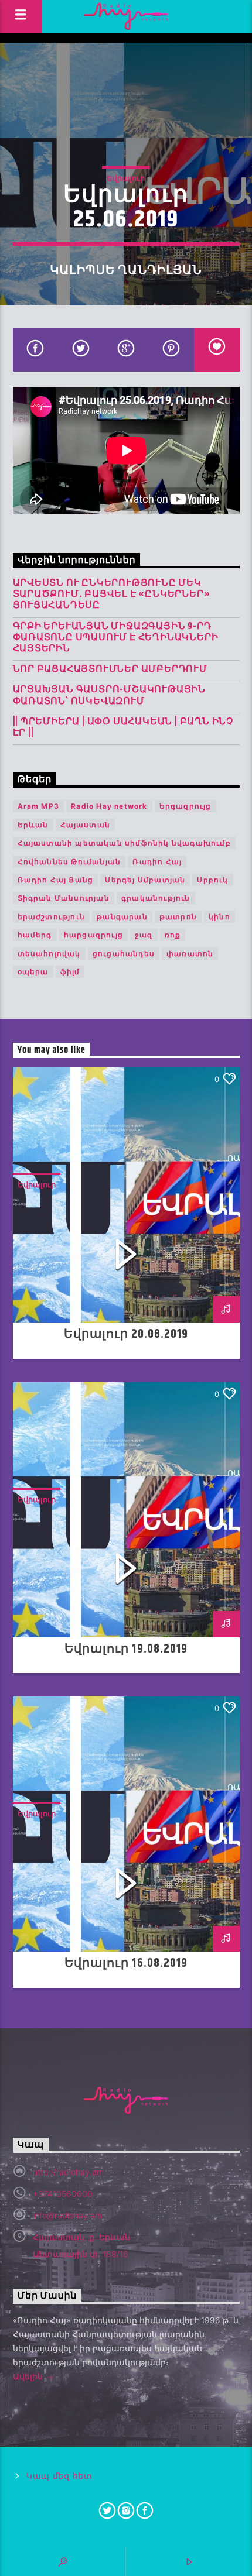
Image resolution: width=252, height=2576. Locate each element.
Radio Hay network (109, 806)
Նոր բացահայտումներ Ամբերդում (110, 669)
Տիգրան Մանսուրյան (64, 898)
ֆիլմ (70, 972)
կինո (219, 917)
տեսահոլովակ (49, 954)
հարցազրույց (93, 935)
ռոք (173, 935)
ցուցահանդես (124, 954)
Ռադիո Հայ (157, 862)
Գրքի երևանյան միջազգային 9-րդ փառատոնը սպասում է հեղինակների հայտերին (116, 638)
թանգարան (122, 917)
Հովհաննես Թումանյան (69, 862)
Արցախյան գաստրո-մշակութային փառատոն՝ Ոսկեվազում (110, 695)
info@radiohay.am (67, 2215)
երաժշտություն (52, 917)
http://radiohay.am (68, 2172)
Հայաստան (86, 825)
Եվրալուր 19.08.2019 (126, 1649)
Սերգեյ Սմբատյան (145, 880)
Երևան (33, 825)
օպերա (33, 972)
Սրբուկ (212, 880)
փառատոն (190, 954)
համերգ (35, 935)
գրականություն (156, 898)
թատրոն (178, 917)
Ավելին (29, 2376)
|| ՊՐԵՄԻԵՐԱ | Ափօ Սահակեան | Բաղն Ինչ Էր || (123, 727)
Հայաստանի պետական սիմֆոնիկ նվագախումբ (124, 843)
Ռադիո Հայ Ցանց (56, 880)
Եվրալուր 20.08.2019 (126, 1334)
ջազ (144, 935)
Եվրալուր (126, 178)
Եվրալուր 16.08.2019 (126, 1963)
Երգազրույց (185, 806)
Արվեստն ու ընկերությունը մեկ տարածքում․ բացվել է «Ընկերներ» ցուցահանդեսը (112, 595)
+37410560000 (63, 2194)
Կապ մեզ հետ (59, 2476)
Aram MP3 (39, 806)
